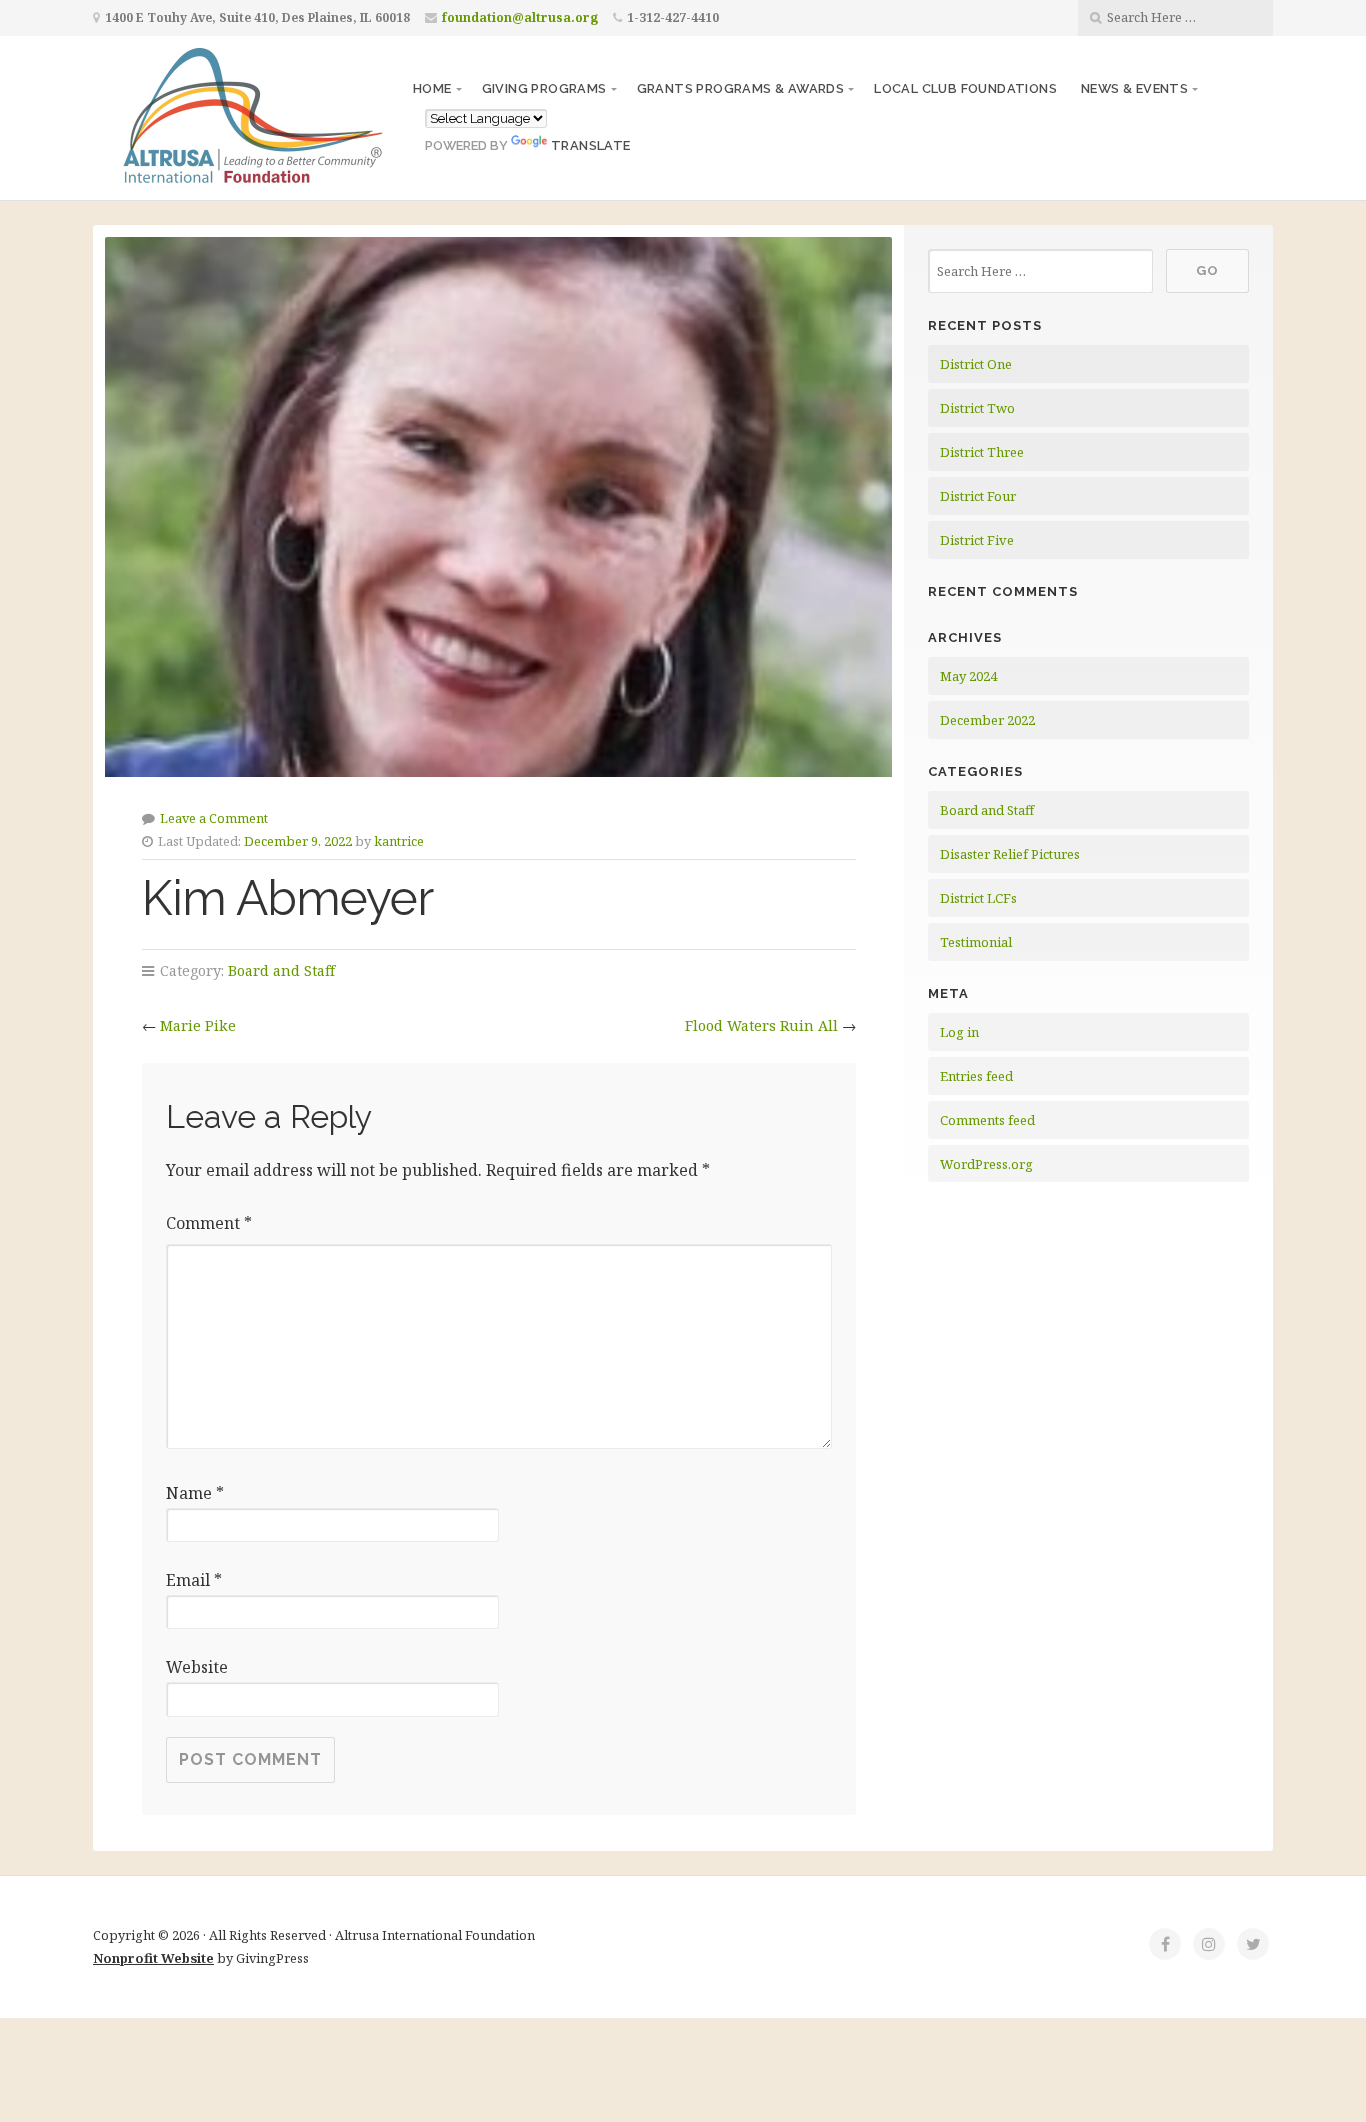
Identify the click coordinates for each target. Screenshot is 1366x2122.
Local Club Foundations (965, 88)
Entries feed (976, 1076)
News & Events (1134, 88)
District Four (978, 496)
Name (195, 1493)
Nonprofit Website (153, 1958)
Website (197, 1667)
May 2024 (968, 676)
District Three (982, 452)
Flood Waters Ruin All (761, 1025)
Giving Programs (544, 88)
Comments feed (987, 1120)
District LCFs (978, 898)
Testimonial (976, 942)
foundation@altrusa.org (520, 17)
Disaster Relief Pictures (1010, 854)
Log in (959, 1032)
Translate (591, 145)
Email (194, 1580)
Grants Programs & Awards (741, 88)
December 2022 (987, 720)
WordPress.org (986, 1164)
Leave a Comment (214, 818)
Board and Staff (281, 970)
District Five (977, 540)
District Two (977, 408)
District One (976, 364)
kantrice (399, 841)
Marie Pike (198, 1025)
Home (432, 88)
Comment (209, 1223)
